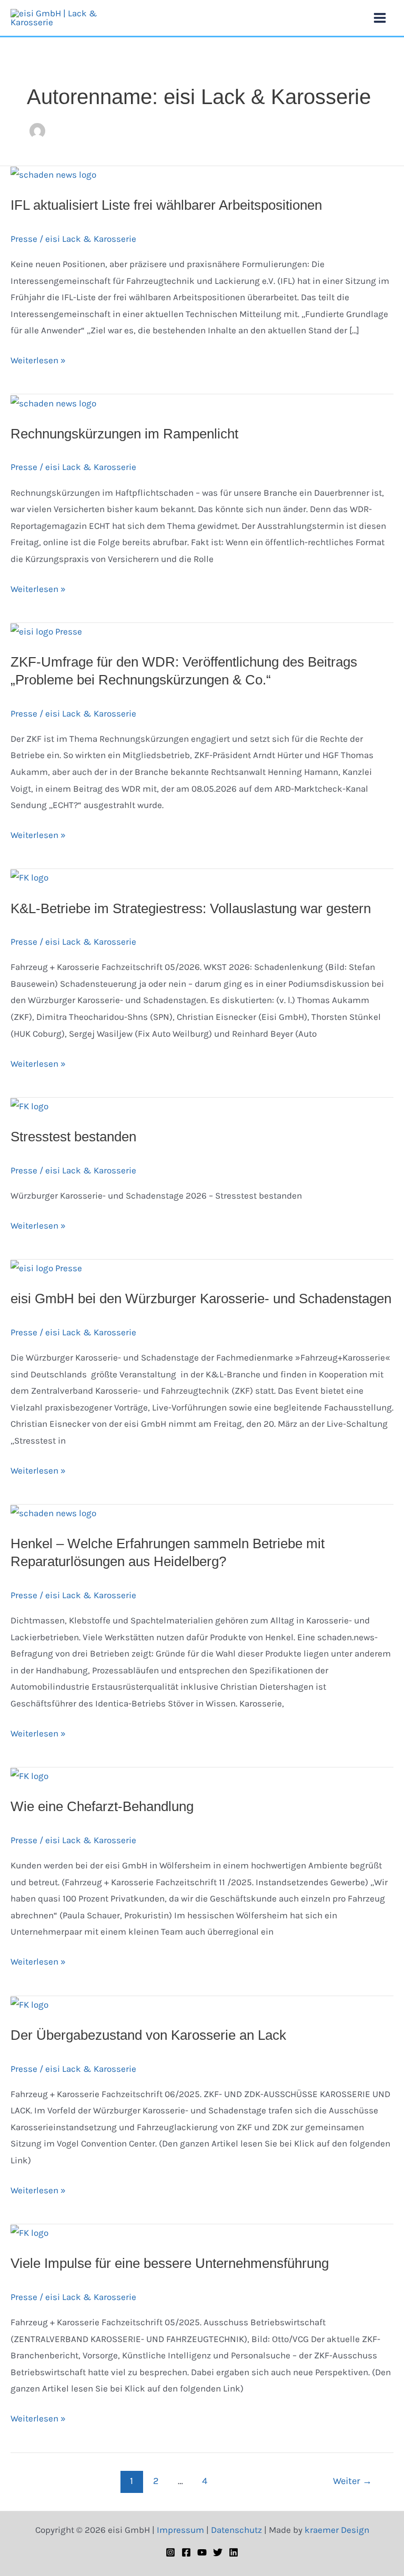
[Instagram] (170, 2552)
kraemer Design (337, 2530)
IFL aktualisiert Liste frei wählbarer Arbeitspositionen (166, 205)
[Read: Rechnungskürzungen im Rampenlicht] (53, 402)
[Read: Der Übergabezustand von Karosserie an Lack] (29, 2004)
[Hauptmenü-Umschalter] (380, 18)
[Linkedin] (234, 2552)
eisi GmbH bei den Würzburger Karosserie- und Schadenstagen (201, 1299)
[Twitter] (218, 2552)
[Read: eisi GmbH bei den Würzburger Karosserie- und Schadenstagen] (46, 1267)
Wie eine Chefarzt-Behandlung (102, 1806)
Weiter (352, 2481)
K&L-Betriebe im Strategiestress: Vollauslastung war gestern (191, 908)
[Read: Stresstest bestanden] (29, 1106)
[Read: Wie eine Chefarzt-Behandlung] (29, 1775)
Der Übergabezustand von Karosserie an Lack (148, 2035)
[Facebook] (186, 2552)
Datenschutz (236, 2530)
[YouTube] (202, 2552)
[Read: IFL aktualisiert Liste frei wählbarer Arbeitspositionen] (53, 174)
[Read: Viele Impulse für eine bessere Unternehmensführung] (29, 2232)
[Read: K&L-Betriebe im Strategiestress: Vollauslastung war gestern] (29, 877)
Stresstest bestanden (73, 1137)
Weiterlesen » (38, 359)
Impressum (180, 2530)
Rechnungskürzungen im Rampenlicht (124, 434)
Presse (24, 239)
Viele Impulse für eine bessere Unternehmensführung (170, 2263)
